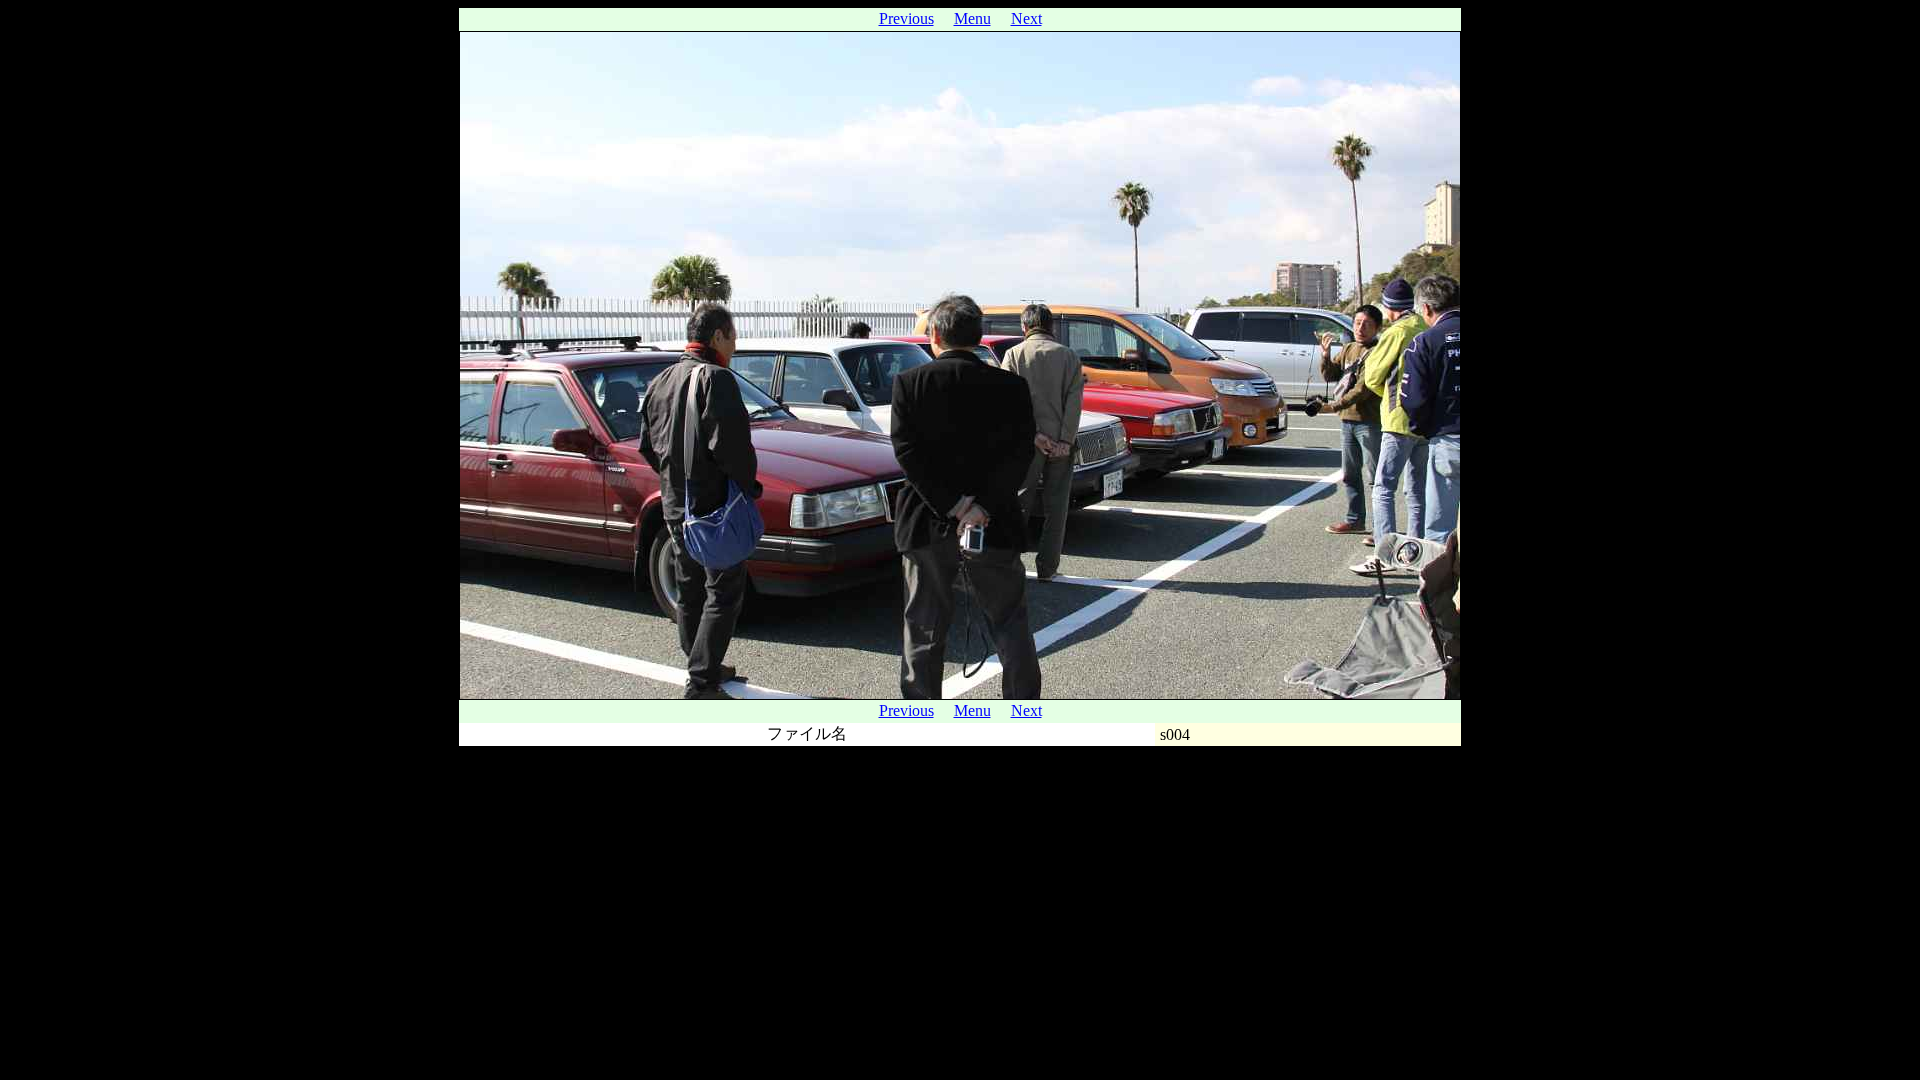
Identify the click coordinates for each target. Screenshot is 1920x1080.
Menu (972, 18)
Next (1026, 18)
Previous (906, 18)
